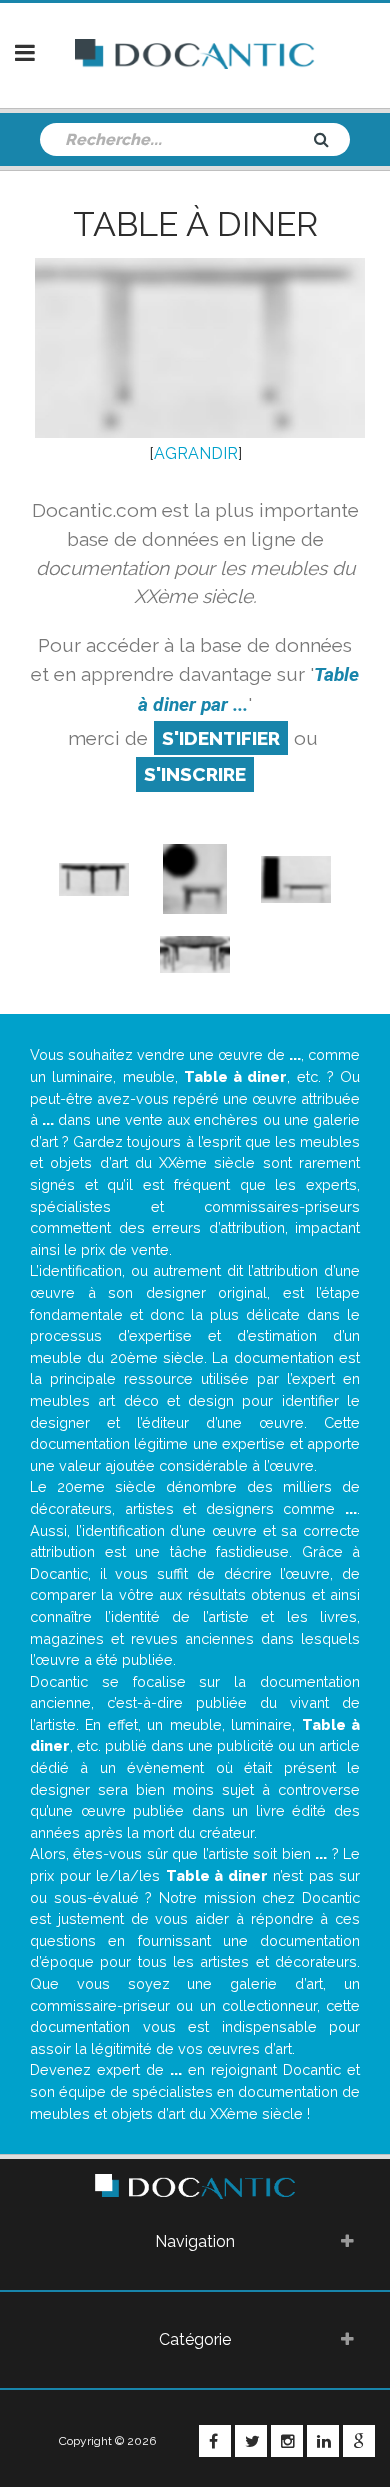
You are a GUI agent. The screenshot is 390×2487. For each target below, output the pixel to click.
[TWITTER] (251, 2441)
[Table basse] (194, 877)
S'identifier (221, 738)
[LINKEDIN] (323, 2441)
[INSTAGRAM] (287, 2441)
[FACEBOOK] (215, 2441)
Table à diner (195, 224)
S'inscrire (195, 774)
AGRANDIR (196, 453)
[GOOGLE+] (359, 2441)
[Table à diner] (94, 877)
